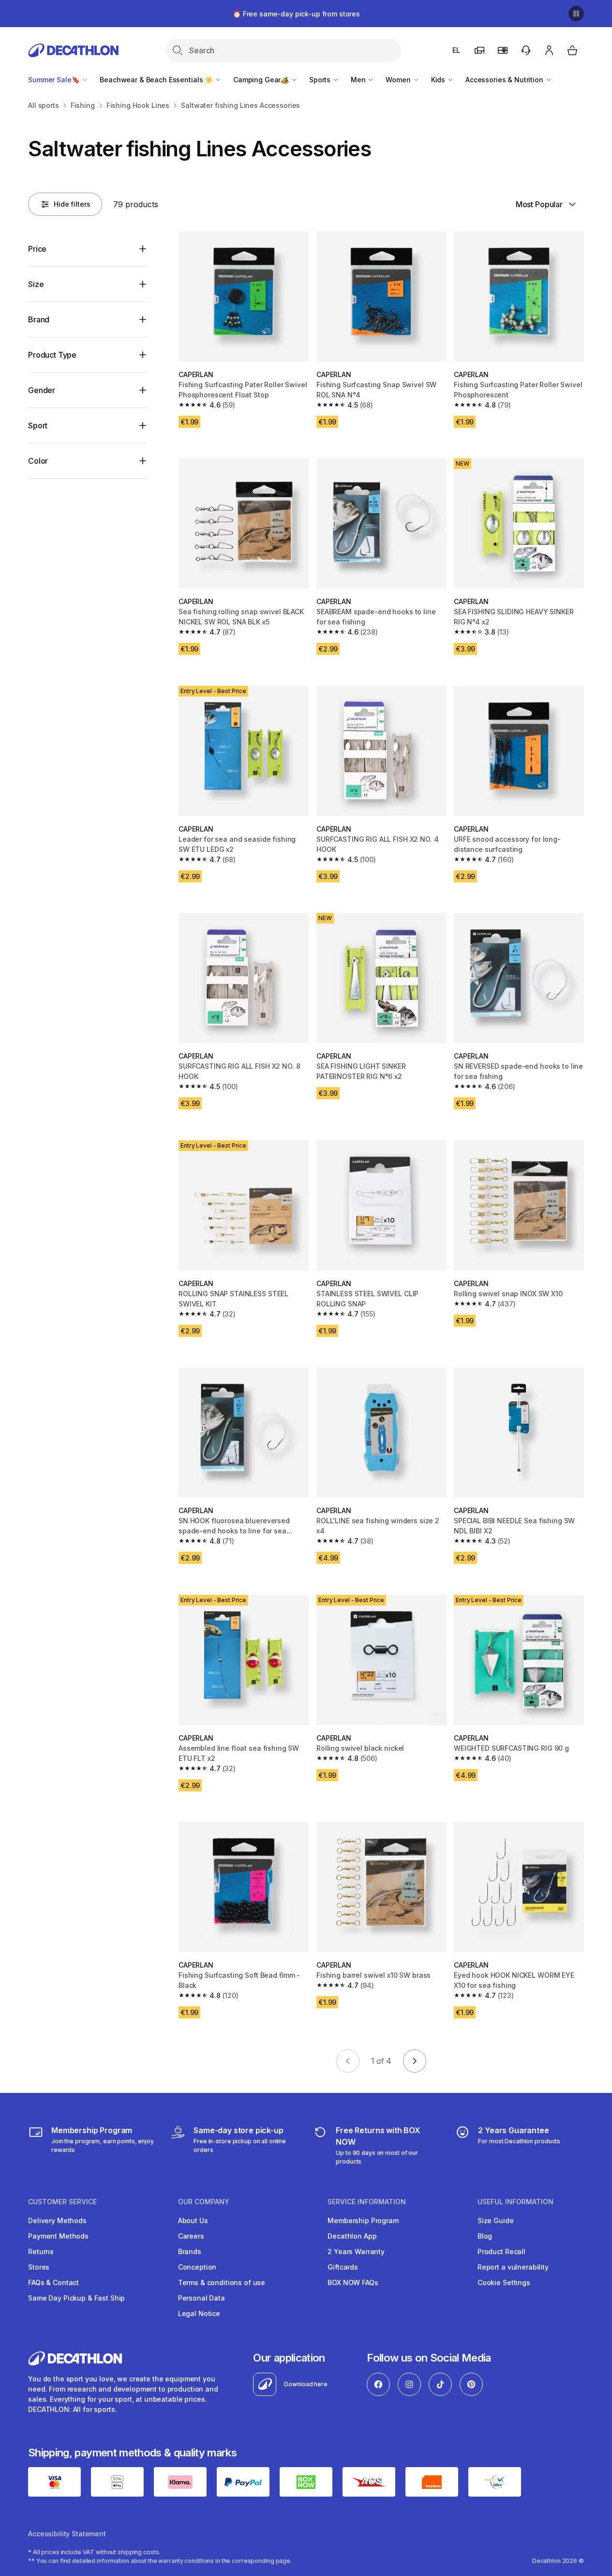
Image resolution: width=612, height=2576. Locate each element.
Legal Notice (199, 2313)
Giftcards (343, 2267)
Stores (39, 2267)
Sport (38, 425)
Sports (321, 80)
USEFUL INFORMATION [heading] (515, 2202)
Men (359, 80)
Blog (485, 2236)
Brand (39, 319)
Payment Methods (58, 2236)
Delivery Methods (57, 2220)
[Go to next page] (415, 2061)
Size (36, 284)
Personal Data (202, 2298)
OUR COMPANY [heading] (204, 2202)
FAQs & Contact (53, 2282)
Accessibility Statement (67, 2534)
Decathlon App (352, 2236)
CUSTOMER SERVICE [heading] (62, 2202)
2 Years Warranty (356, 2251)
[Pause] (576, 14)
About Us (193, 2220)
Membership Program (363, 2220)
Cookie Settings (504, 2282)
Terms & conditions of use (222, 2282)
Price (37, 249)
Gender (42, 390)
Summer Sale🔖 (55, 80)
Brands (190, 2251)
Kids (439, 80)
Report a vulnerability (513, 2267)
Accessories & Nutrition (505, 80)
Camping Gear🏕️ (262, 80)
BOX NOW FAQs (353, 2282)
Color (38, 461)
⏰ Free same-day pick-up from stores (296, 14)
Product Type (52, 355)
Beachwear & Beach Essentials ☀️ (157, 80)
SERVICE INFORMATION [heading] (367, 2202)
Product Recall (501, 2251)
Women (399, 80)
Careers (191, 2236)
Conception (197, 2267)
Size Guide (496, 2220)
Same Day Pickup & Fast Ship (76, 2298)
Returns (41, 2251)
